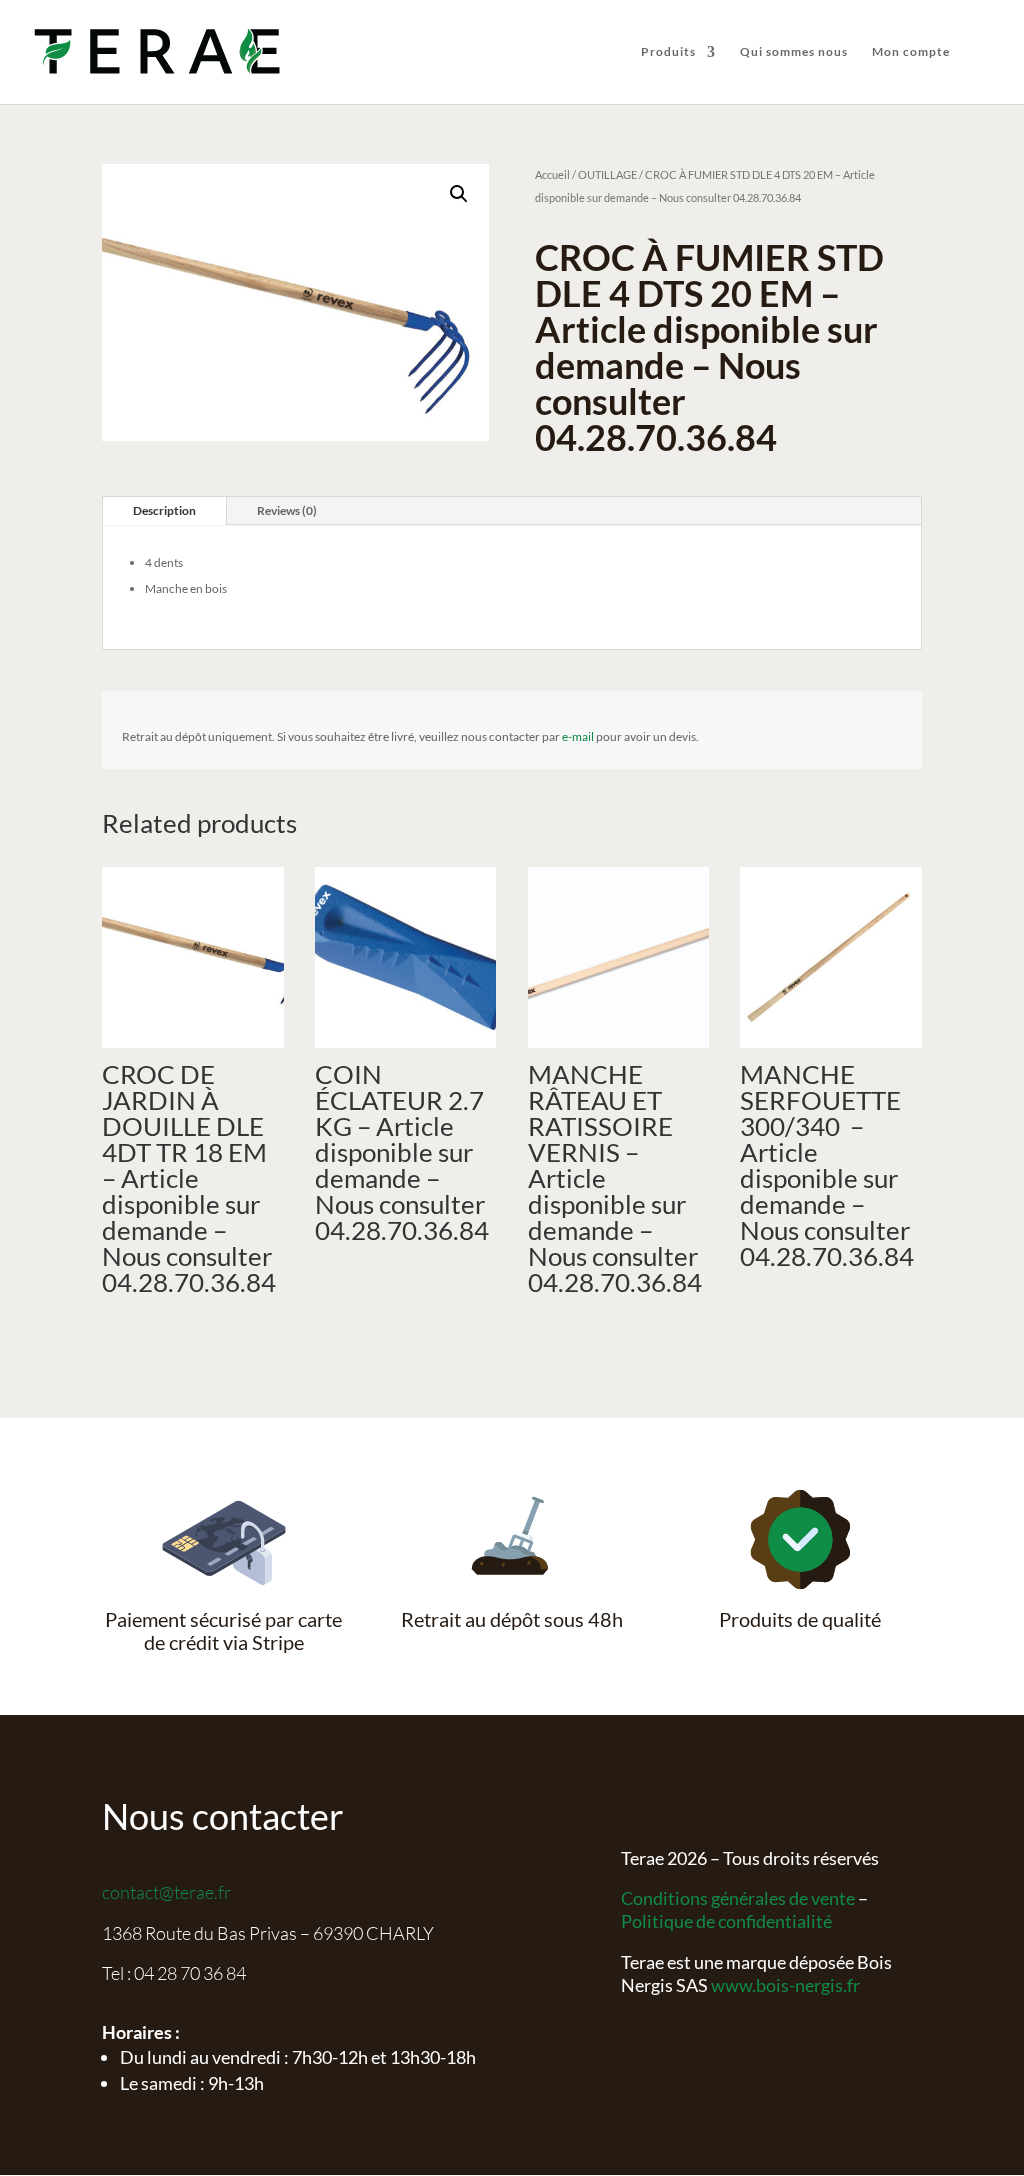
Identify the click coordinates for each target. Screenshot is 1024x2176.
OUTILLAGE (607, 174)
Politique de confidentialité (726, 1921)
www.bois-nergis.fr (785, 1985)
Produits (668, 52)
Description (164, 510)
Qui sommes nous (794, 52)
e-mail (578, 736)
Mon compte (911, 52)
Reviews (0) (287, 510)
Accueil (552, 174)
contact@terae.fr (166, 1892)
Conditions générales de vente (738, 1898)
